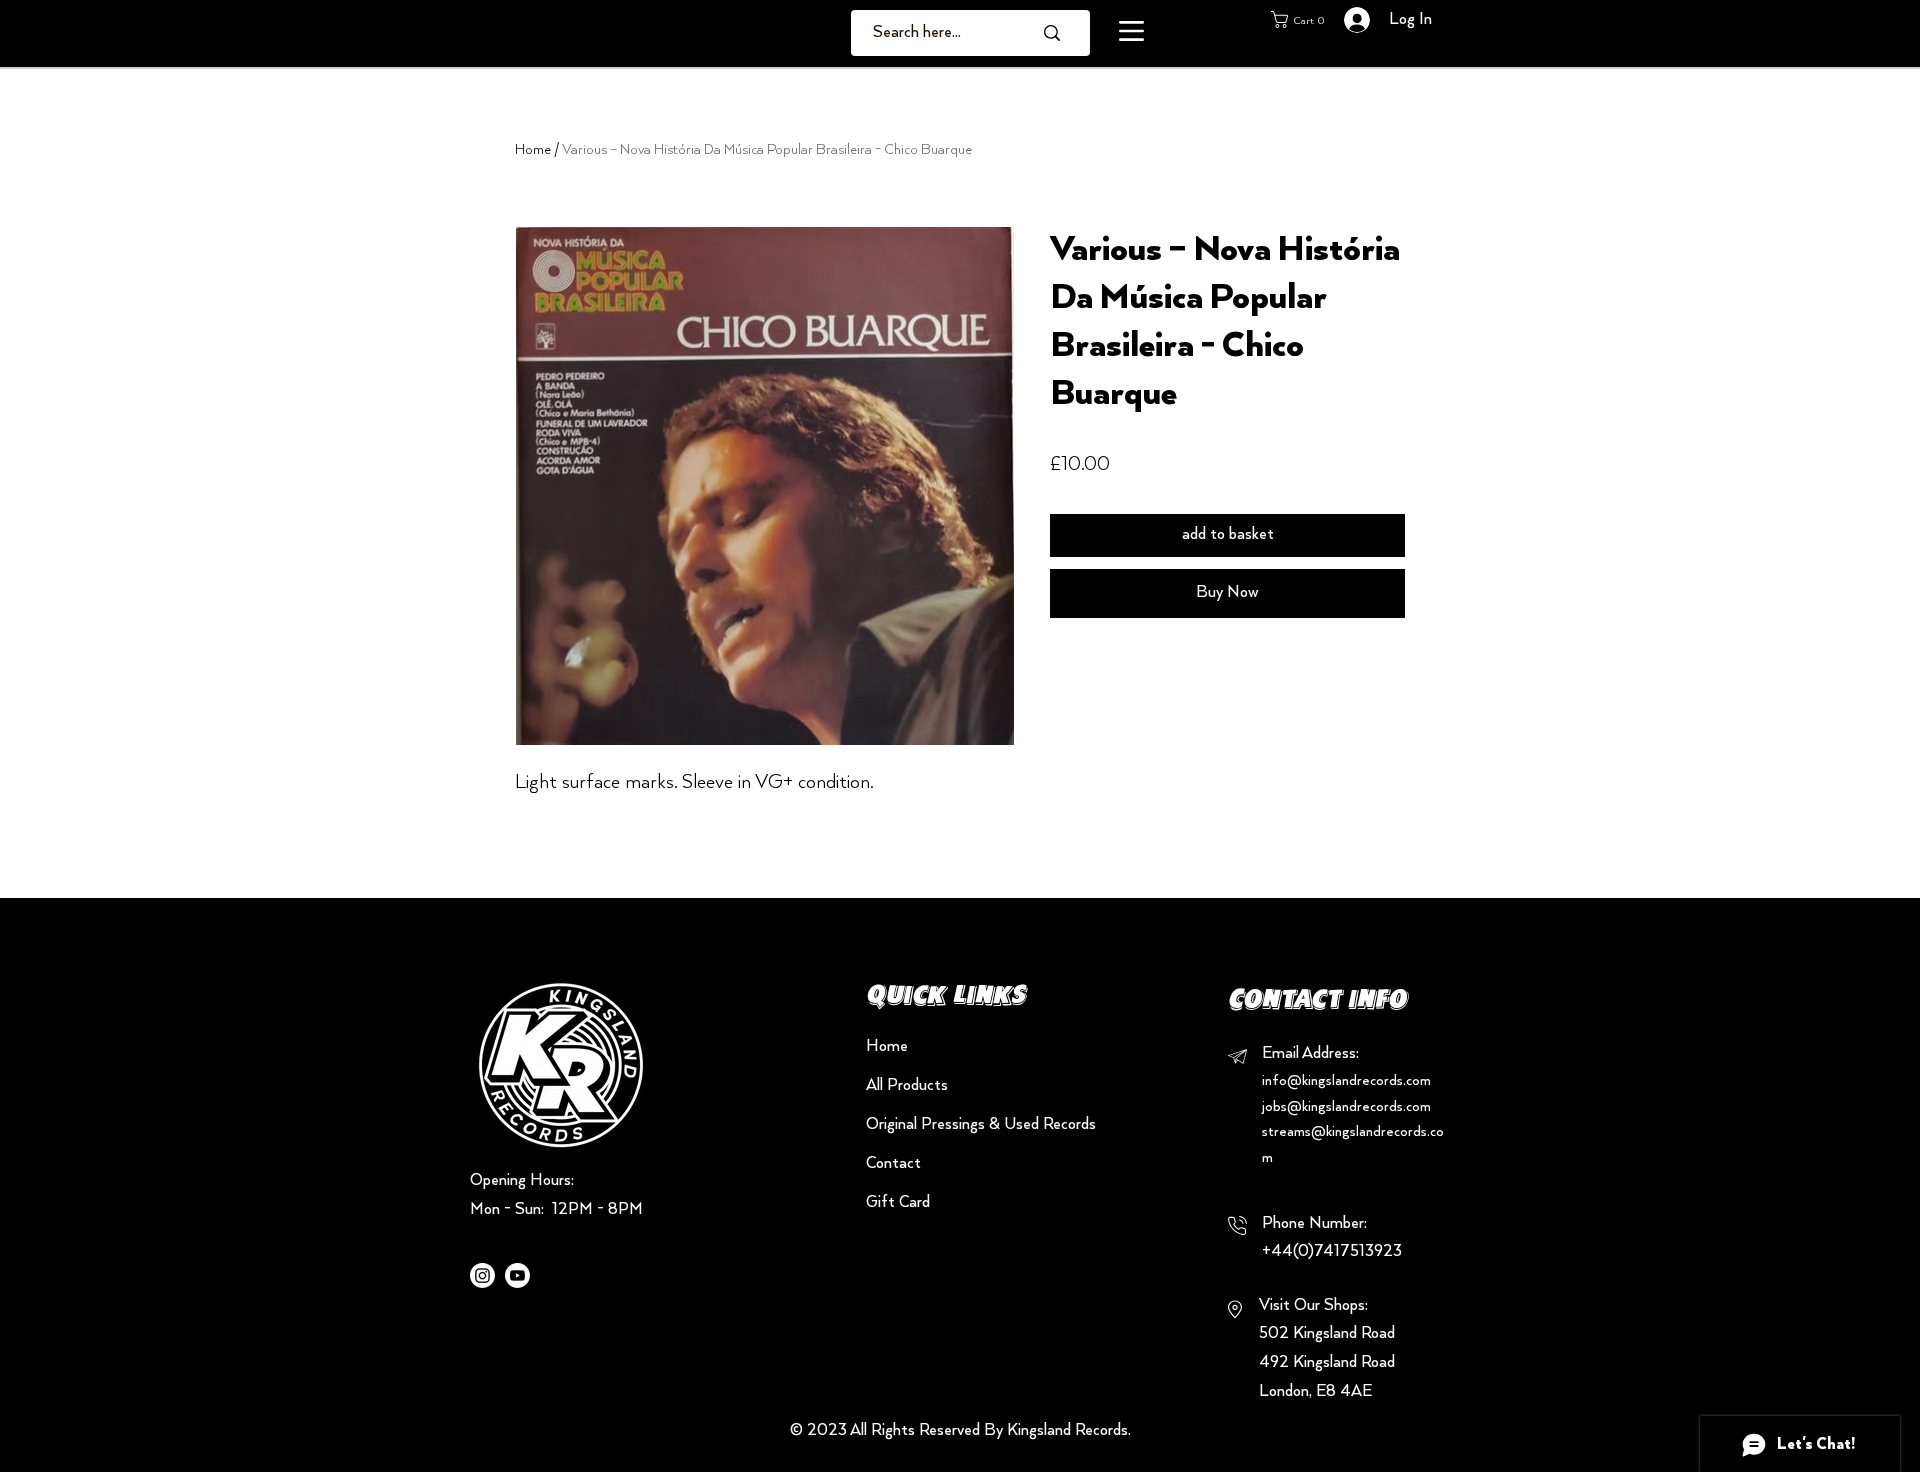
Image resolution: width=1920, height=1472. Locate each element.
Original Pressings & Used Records (936, 1125)
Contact (893, 1164)
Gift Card (898, 1203)
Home (533, 150)
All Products (907, 1086)
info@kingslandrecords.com (1346, 1081)
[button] (1131, 31)
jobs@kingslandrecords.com (1346, 1107)
